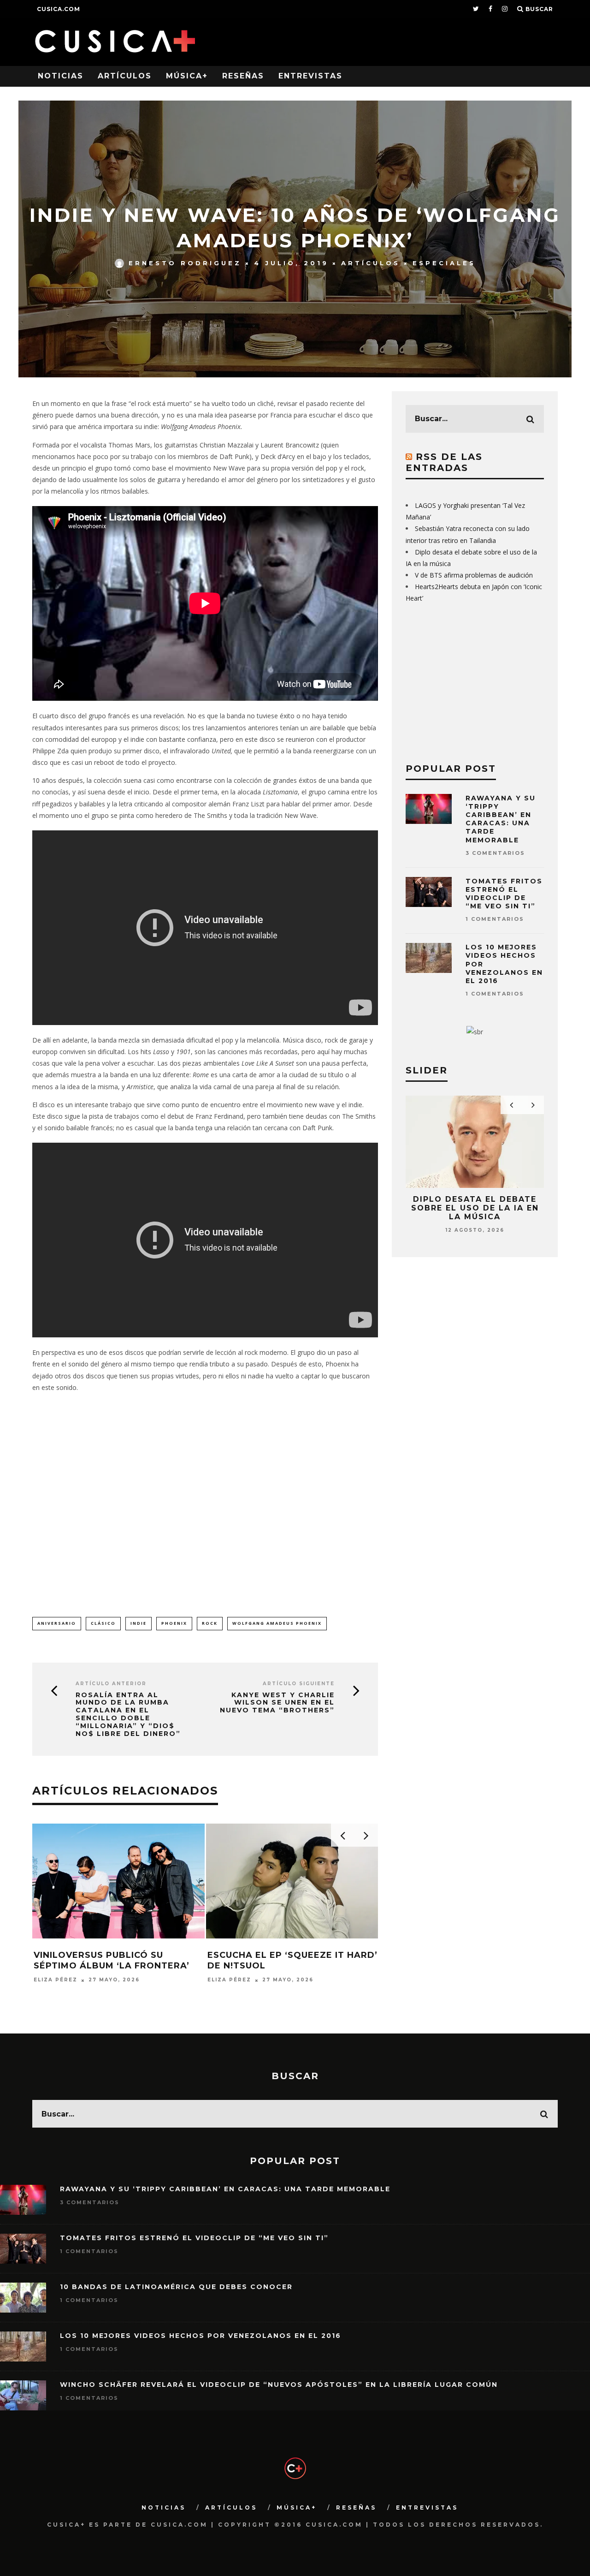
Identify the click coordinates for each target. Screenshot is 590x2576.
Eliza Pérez (56, 1980)
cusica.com (59, 9)
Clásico (103, 1623)
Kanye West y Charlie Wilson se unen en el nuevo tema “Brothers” (277, 1703)
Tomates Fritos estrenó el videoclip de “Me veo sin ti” (504, 894)
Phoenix (174, 1623)
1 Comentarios (495, 919)
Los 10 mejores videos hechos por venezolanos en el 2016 (201, 2336)
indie (139, 1623)
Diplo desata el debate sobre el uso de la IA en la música (475, 1208)
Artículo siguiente (299, 1684)
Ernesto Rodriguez (185, 263)
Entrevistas (310, 76)
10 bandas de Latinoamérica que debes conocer (176, 2287)
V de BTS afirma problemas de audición (474, 575)
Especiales (444, 263)
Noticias (61, 76)
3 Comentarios (495, 853)
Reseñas (243, 76)
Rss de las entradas (444, 462)
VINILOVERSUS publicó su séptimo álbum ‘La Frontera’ (112, 1960)
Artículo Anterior (111, 1684)
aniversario (57, 1623)
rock (210, 1623)
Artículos (125, 76)
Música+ (187, 76)
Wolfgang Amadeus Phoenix (277, 1623)
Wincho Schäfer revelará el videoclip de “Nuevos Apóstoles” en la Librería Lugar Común (279, 2385)
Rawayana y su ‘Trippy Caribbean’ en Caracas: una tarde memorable (501, 819)
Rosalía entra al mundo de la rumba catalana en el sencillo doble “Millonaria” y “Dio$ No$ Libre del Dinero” (128, 1714)
